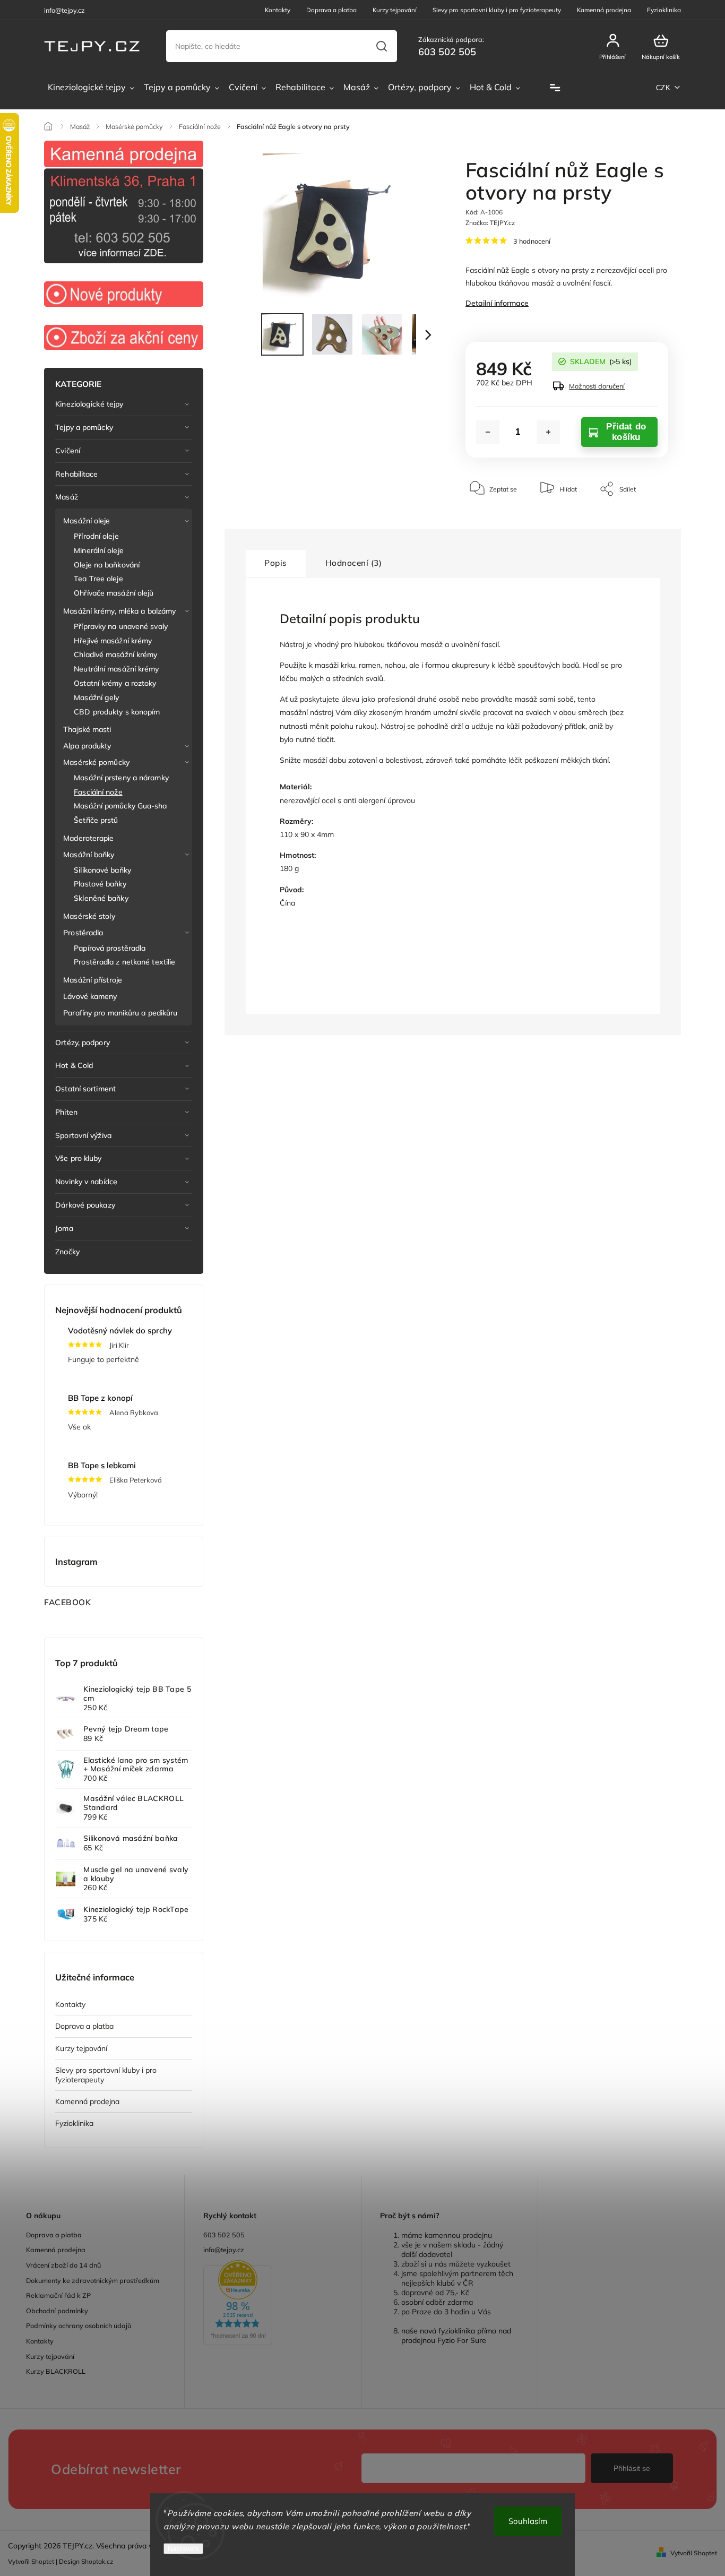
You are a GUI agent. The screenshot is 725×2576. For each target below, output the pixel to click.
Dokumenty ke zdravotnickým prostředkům (93, 2280)
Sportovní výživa (83, 1135)
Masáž (67, 497)
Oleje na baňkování (107, 565)
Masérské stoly (89, 916)
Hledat (381, 46)
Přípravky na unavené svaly (121, 626)
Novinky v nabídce (86, 1182)
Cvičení (68, 451)
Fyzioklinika (664, 10)
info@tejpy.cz (224, 2250)
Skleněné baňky (101, 898)
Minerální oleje (99, 550)
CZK (663, 88)
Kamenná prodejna (604, 10)
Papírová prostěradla (110, 948)
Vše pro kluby (78, 1158)
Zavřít (636, 521)
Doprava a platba (331, 10)
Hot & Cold (74, 1065)
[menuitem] (91, 88)
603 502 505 (224, 2235)
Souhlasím (528, 2521)
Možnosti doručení (597, 386)
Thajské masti (87, 729)
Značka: (490, 223)
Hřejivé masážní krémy (113, 641)
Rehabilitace (76, 474)
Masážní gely (96, 697)
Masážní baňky (89, 855)
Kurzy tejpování (395, 10)
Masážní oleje (87, 521)
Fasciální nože (98, 792)
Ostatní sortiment (85, 1089)
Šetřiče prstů (96, 820)
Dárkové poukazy (85, 1205)
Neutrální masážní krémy (116, 669)
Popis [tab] (276, 563)
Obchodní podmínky (57, 2311)
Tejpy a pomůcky (84, 427)
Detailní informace (497, 303)
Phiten (66, 1112)
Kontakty (278, 10)
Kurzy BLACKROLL (56, 2371)
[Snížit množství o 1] (488, 432)
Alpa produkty (87, 746)
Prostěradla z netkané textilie (124, 962)
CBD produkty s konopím (117, 712)
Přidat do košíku (626, 432)
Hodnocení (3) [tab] (354, 563)
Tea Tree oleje (98, 579)
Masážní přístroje (93, 980)
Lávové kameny (90, 996)
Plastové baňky (100, 884)
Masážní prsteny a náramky (121, 778)
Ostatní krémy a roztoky (115, 683)
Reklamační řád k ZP (58, 2295)
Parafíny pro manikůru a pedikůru (120, 1013)
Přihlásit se (632, 2468)
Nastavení (183, 2549)
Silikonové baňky (102, 870)
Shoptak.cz (97, 2561)
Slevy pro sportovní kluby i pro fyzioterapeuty (497, 10)
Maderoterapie (88, 838)
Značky (67, 1252)
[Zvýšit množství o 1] (548, 432)
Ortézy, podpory (83, 1043)
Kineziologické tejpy (89, 404)
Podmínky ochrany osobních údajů (79, 2325)
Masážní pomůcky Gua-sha (120, 806)
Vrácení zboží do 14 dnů (63, 2265)
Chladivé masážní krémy (115, 654)
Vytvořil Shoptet (694, 2553)
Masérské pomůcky (96, 762)
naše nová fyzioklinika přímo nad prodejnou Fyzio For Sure (456, 2336)
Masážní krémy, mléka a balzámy (119, 611)
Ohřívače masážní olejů (114, 593)
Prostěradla (83, 933)
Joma (64, 1228)
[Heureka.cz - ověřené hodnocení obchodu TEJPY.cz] (273, 2304)
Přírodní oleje (96, 536)
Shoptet (43, 2561)
